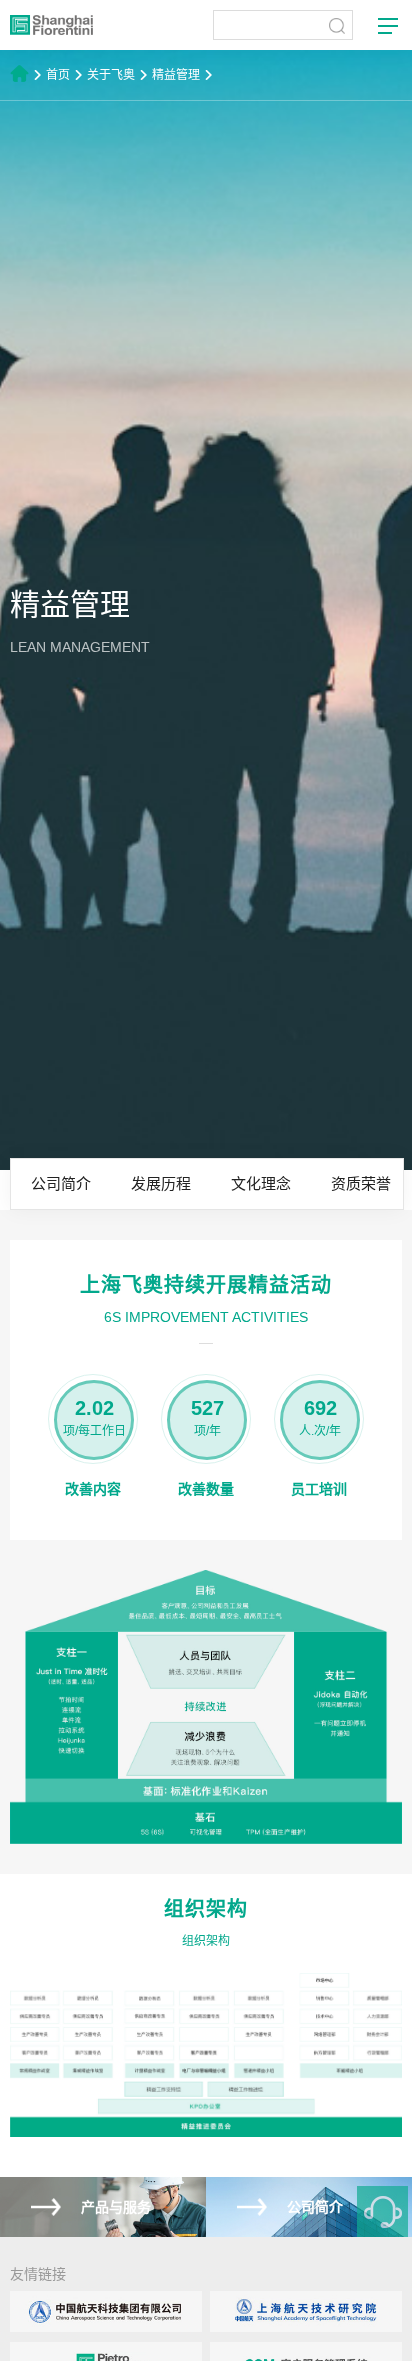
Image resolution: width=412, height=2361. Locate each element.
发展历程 (161, 1183)
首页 (58, 75)
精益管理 (176, 75)
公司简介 (61, 1183)
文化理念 (261, 1183)
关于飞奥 (111, 75)
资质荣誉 (361, 1183)
